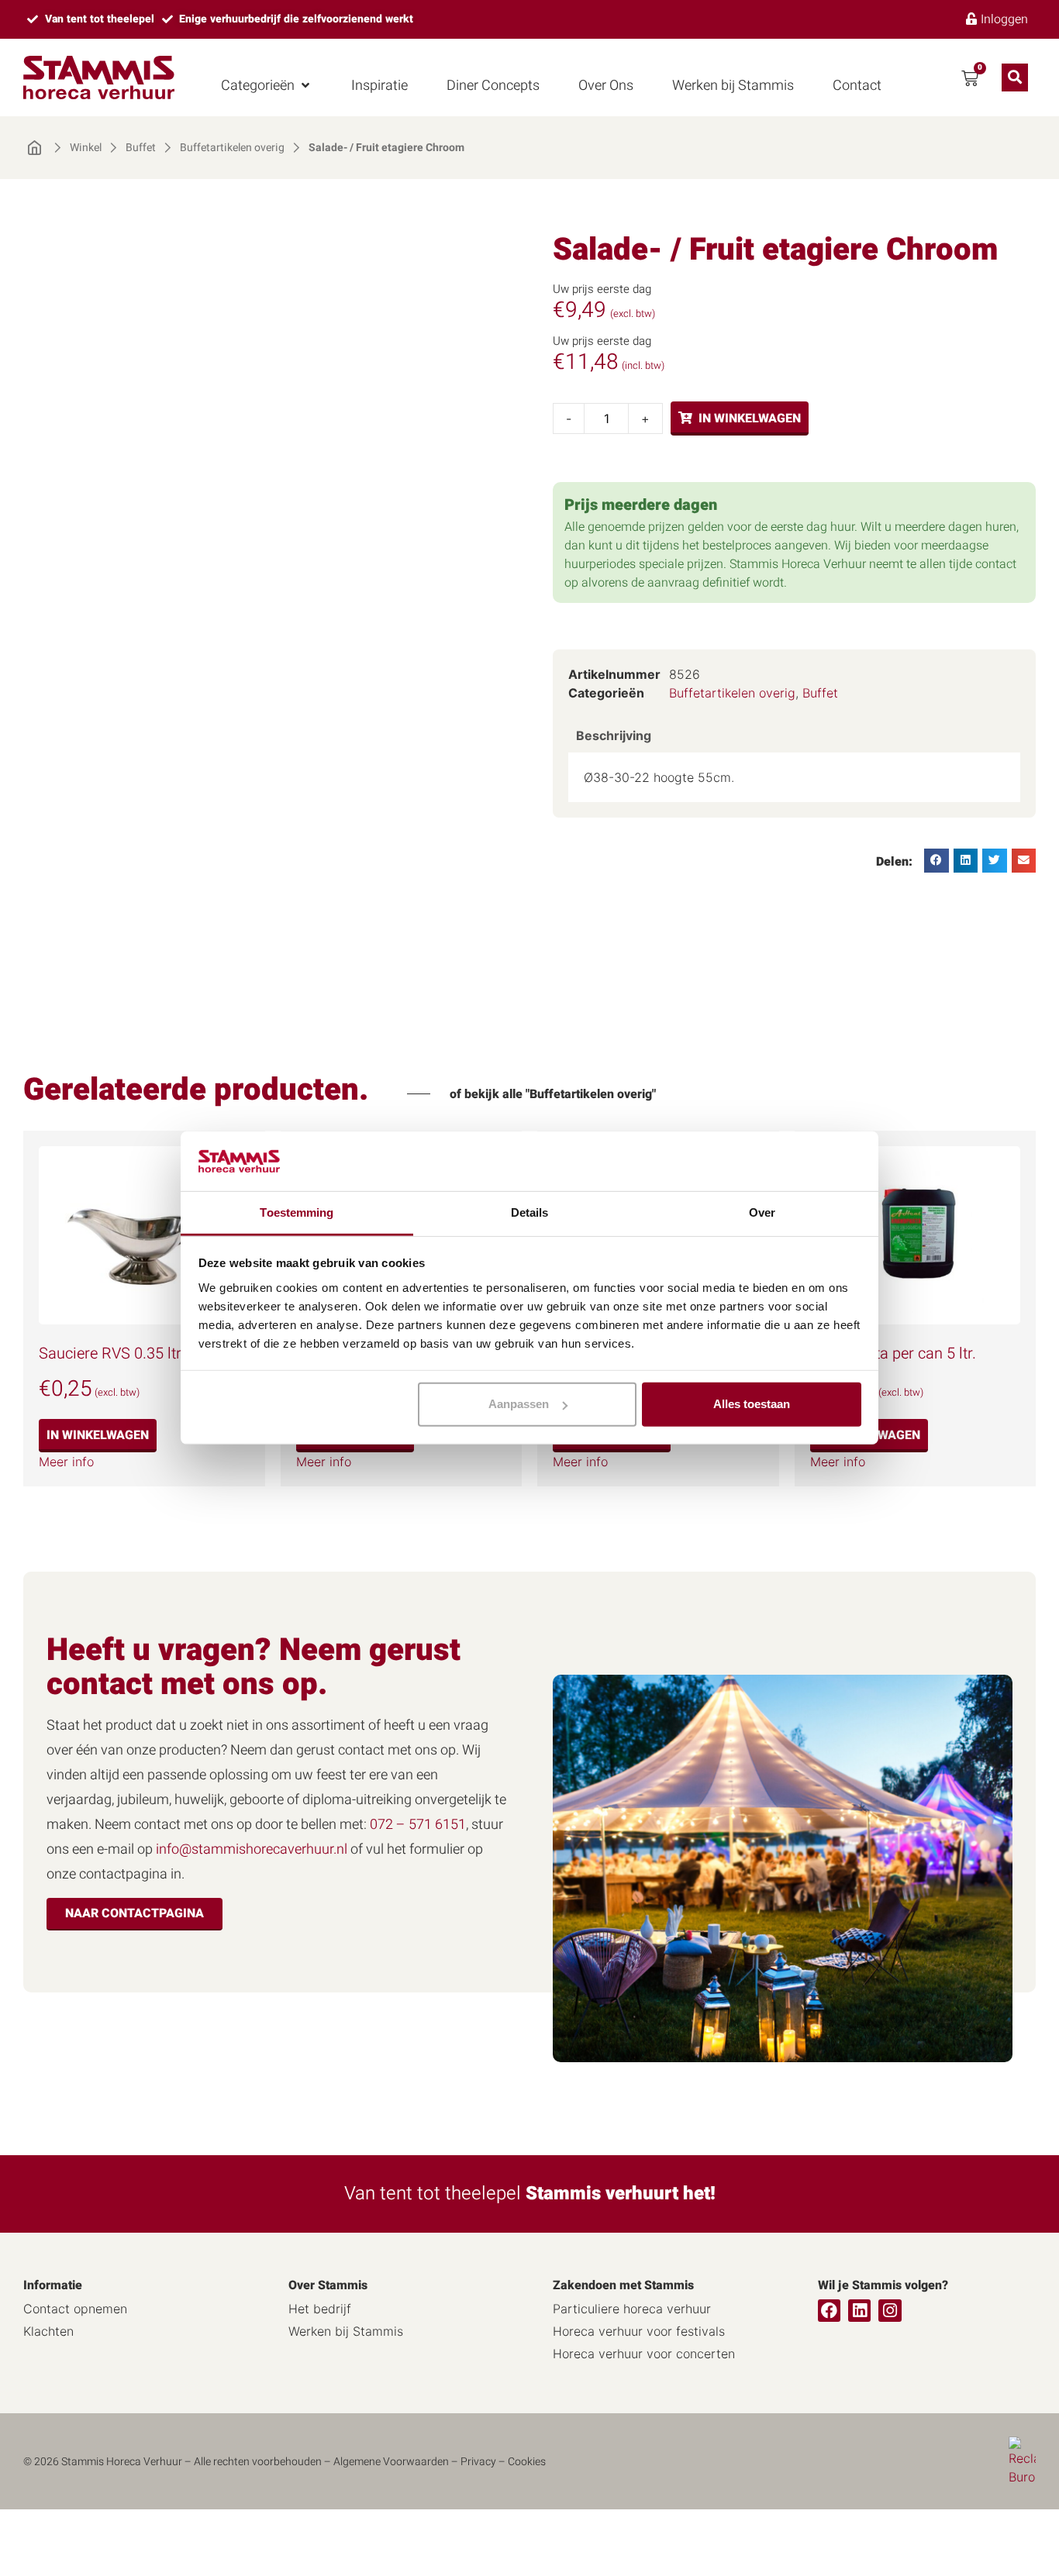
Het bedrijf (320, 2309)
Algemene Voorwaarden (391, 2462)
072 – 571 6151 (418, 1825)
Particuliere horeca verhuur (632, 2309)
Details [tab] (530, 1212)
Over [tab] (762, 1212)
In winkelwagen (750, 418)
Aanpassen (519, 1404)
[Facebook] (829, 2311)
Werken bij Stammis (346, 2331)
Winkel (86, 148)
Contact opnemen (75, 2309)
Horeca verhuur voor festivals (639, 2331)
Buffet (141, 148)
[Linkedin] (859, 2311)
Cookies (527, 2462)
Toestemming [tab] (297, 1212)
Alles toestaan (752, 1404)
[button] (267, 86)
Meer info (66, 1462)
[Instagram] (890, 2311)
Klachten (48, 2331)
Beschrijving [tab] (614, 735)
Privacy (478, 2462)
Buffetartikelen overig (232, 148)
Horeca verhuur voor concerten (644, 2354)
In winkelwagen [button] (98, 1435)
